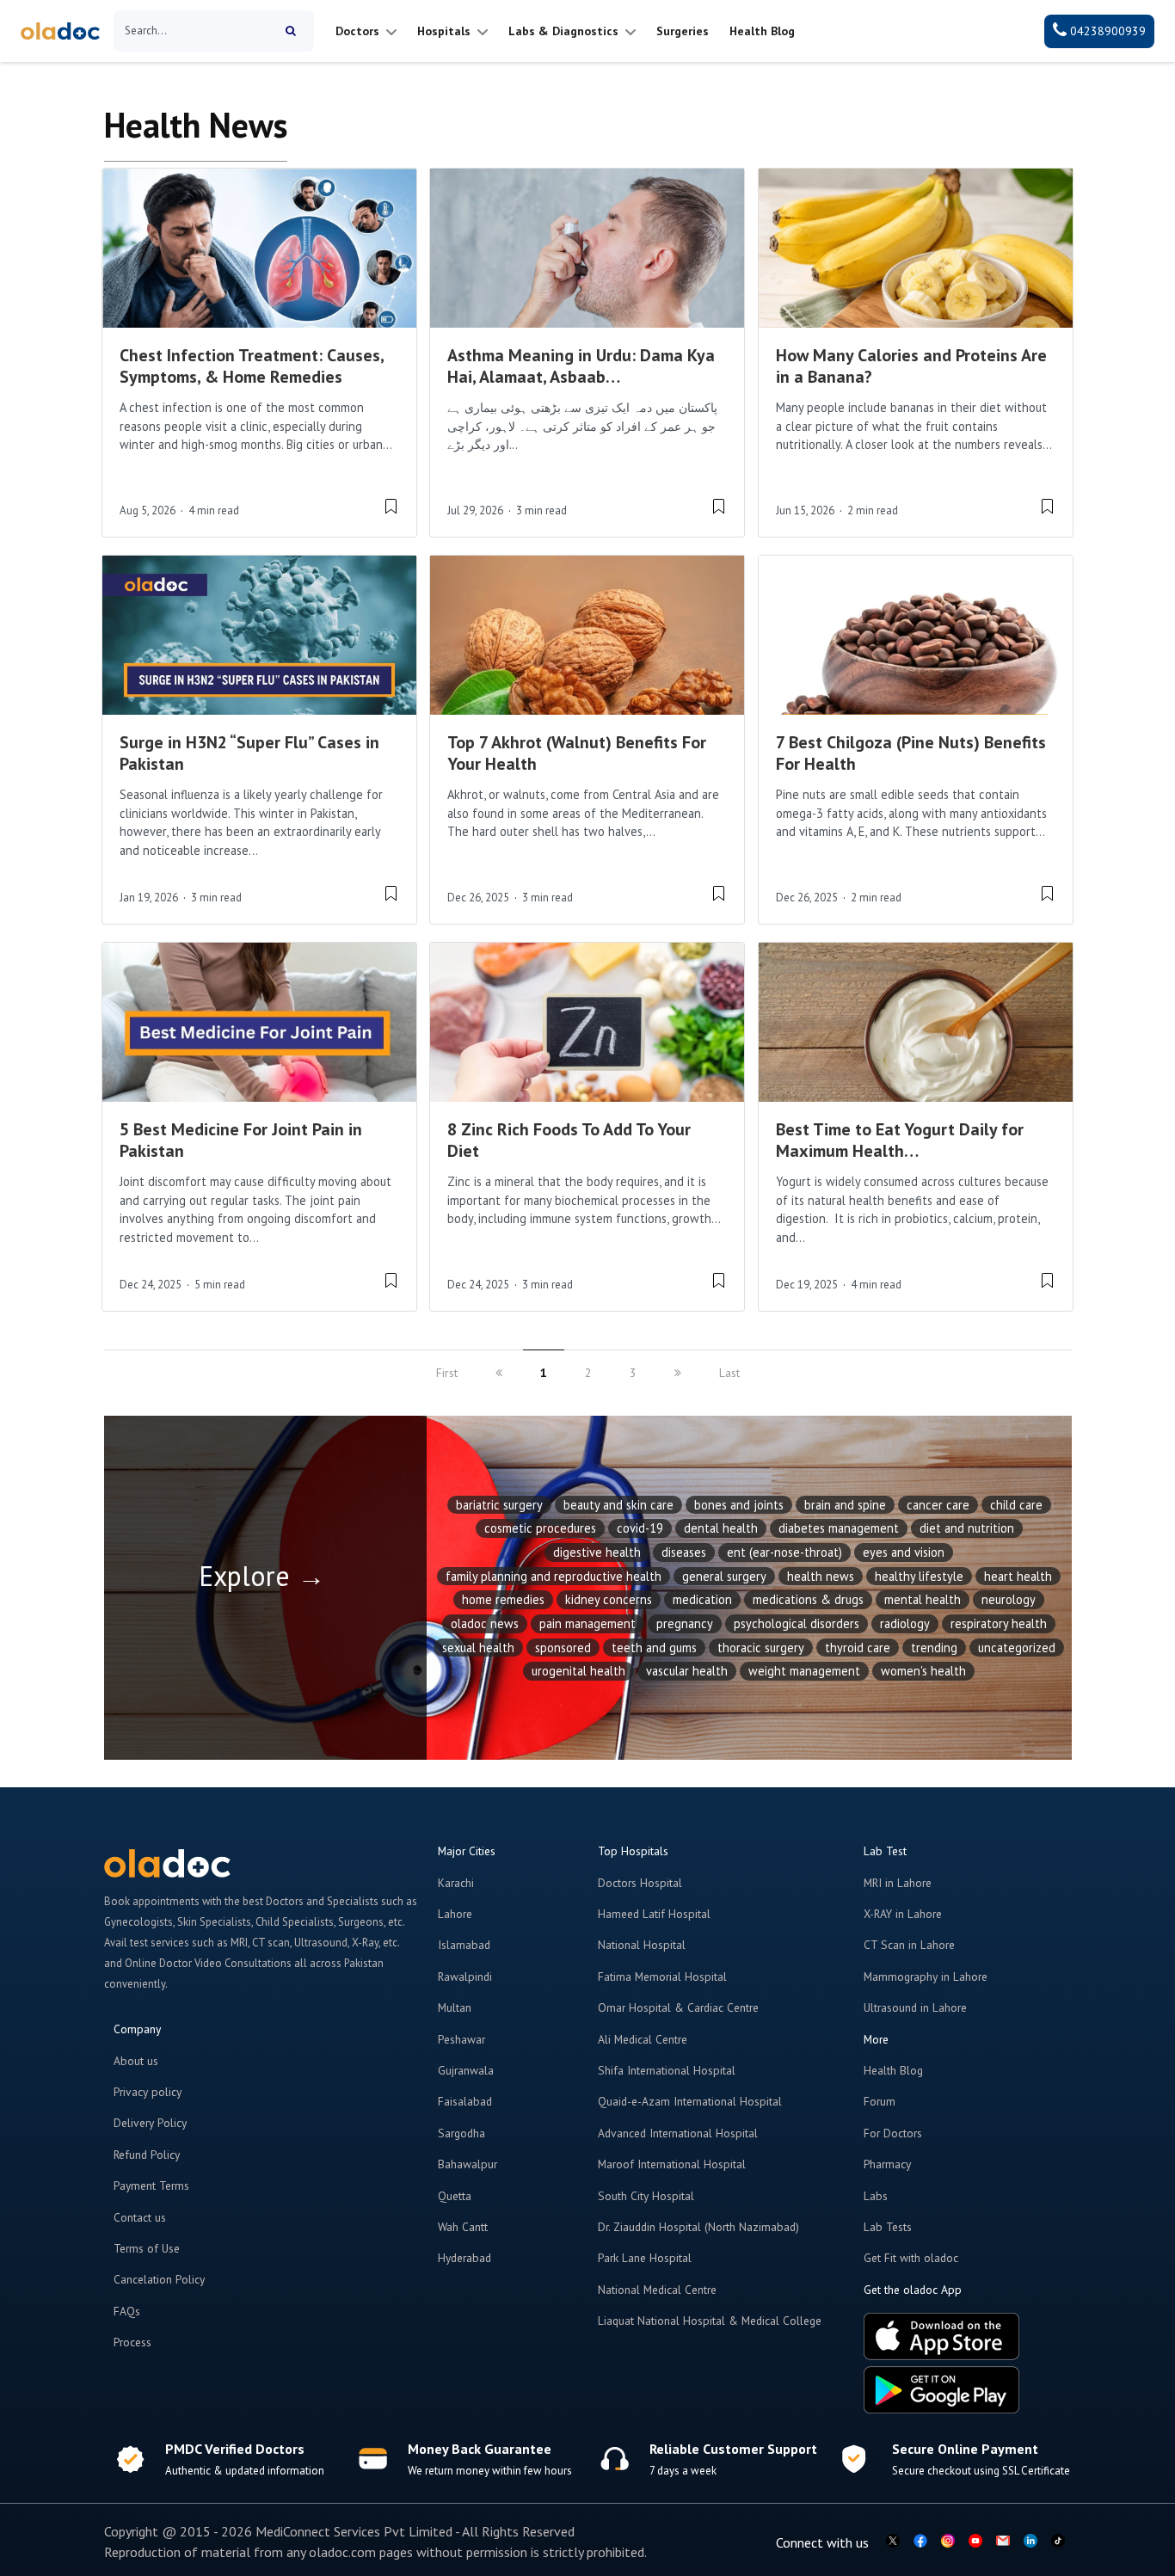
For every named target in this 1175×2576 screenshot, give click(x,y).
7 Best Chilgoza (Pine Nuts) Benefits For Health (911, 753)
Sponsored (563, 1648)
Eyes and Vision (904, 1552)
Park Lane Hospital (645, 2258)
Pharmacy (887, 2164)
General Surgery (724, 1576)
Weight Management (804, 1671)
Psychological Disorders (797, 1623)
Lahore (455, 1914)
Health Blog (893, 2070)
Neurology (1009, 1599)
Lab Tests (888, 2227)
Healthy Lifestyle (919, 1576)
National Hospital (642, 1945)
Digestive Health (597, 1552)
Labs (876, 2196)
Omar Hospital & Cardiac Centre (678, 2007)
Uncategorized (1017, 1648)
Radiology (905, 1623)
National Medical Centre (657, 2290)
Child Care (1016, 1505)
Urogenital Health (578, 1671)
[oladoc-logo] (60, 31)
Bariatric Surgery (499, 1505)
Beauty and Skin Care (618, 1505)
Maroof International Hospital (672, 2164)
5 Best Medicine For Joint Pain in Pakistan (241, 1140)
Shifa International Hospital (667, 2070)
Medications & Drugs (808, 1599)
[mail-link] (1003, 2542)
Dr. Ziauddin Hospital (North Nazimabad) (698, 2227)
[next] (678, 1373)
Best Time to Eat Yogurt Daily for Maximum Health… (900, 1140)
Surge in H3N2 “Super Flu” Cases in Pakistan (249, 753)
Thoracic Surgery (761, 1648)
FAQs (127, 2311)
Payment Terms (151, 2186)
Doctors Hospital (640, 1883)
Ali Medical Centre (643, 2039)
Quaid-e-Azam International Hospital (690, 2101)
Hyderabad (464, 2258)
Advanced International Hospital (678, 2133)
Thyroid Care (858, 1648)
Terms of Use (147, 2248)
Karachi (456, 1883)
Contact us (140, 2217)
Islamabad (464, 1945)
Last (729, 1373)
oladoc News (485, 1623)
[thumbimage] (259, 248)
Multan (455, 2007)
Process (132, 2342)
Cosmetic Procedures (540, 1528)
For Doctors (893, 2133)
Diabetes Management (839, 1528)
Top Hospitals (633, 1851)
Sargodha (461, 2133)
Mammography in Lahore (926, 1977)
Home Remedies (503, 1599)
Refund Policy (147, 2155)
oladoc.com (342, 2552)
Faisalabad (465, 2101)
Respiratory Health (999, 1623)
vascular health (687, 1671)
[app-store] (941, 2338)
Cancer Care (938, 1505)
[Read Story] (391, 505)
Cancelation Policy (159, 2279)
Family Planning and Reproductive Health (554, 1576)
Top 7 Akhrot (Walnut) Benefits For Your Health (577, 753)
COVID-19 (640, 1528)
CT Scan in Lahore (909, 1945)
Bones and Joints (739, 1505)
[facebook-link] (920, 2542)
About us (136, 2061)
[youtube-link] (975, 2542)
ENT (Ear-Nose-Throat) (784, 1552)
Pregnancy (685, 1623)
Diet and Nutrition (967, 1528)
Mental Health (923, 1599)
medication (702, 1599)
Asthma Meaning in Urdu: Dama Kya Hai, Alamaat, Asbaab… (581, 366)
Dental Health (721, 1528)
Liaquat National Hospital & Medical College (710, 2321)
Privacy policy (148, 2092)
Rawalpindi (465, 1977)
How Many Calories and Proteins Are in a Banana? (911, 366)
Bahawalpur (468, 2164)
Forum (880, 2101)
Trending (934, 1648)
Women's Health (923, 1671)
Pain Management (587, 1623)
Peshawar (461, 2039)
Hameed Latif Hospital (654, 1914)
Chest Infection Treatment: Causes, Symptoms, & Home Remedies (252, 366)
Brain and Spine (845, 1505)
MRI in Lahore (898, 1883)
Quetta (455, 2196)
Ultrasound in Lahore (915, 2007)
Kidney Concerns (609, 1599)
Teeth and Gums (654, 1648)
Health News (821, 1576)
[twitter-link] (893, 2542)
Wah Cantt (463, 2227)
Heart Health (1018, 1576)
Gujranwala (466, 2070)
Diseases (684, 1552)
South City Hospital (646, 2196)
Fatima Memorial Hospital (662, 1977)
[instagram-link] (948, 2542)
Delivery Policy (150, 2123)
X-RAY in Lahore (903, 1914)
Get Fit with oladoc (911, 2258)
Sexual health (478, 1648)
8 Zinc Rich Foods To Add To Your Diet (569, 1140)
